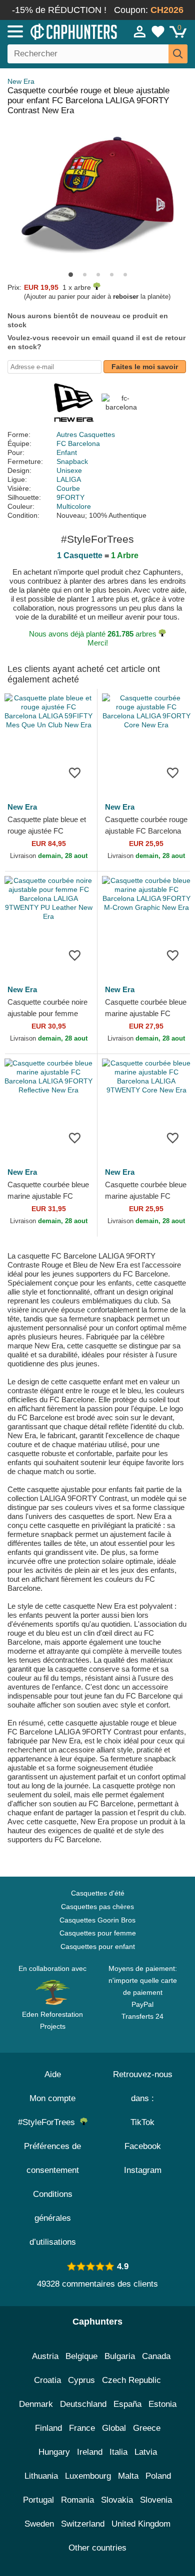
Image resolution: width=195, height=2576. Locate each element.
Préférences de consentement (52, 2158)
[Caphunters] (57, 31)
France (82, 2428)
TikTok (142, 2122)
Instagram (143, 2170)
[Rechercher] (178, 54)
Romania (77, 2500)
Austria (45, 2356)
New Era (21, 81)
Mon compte (52, 2098)
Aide (53, 2074)
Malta (128, 2476)
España (127, 2404)
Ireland (90, 2452)
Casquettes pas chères (97, 1907)
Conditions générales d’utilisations (53, 2218)
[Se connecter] (140, 31)
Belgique (81, 2356)
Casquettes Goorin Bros (97, 1920)
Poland (158, 2476)
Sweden (39, 2524)
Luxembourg (88, 2476)
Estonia (162, 2404)
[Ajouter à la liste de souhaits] (74, 772)
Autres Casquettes (86, 434)
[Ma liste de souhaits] (158, 31)
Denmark (36, 2404)
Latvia (146, 2452)
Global (114, 2428)
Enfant (67, 452)
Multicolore (74, 506)
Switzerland (83, 2524)
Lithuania (41, 2476)
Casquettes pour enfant (98, 1946)
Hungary (54, 2452)
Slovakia (117, 2500)
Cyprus (81, 2380)
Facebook (143, 2146)
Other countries (97, 2548)
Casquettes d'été (98, 1893)
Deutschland (83, 2404)
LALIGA (69, 479)
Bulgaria (120, 2356)
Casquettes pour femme (98, 1933)
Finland (48, 2428)
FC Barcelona (78, 443)
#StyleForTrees (49, 2122)
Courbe (68, 488)
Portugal (38, 2500)
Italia (118, 2452)
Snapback (72, 461)
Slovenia (156, 2500)
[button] (71, 275)
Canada (156, 2356)
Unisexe (69, 470)
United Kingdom (141, 2524)
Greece (147, 2428)
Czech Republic (131, 2380)
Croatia (47, 2380)
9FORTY (70, 497)
